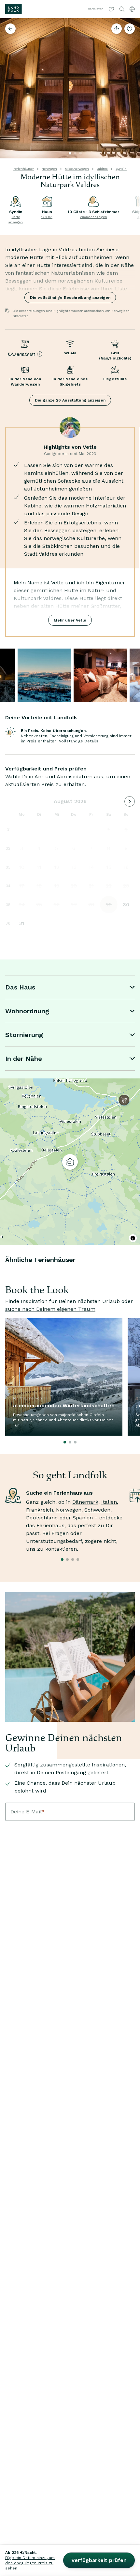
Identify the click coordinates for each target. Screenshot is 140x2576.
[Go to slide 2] (75, 153)
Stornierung (24, 1035)
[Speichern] (130, 29)
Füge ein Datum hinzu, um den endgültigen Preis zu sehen (30, 2563)
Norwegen (49, 169)
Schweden (97, 1510)
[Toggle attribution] (133, 1238)
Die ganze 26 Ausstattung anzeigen (70, 400)
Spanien (83, 1518)
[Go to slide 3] (80, 153)
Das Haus (20, 987)
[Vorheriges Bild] (8, 88)
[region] (70, 1162)
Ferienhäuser (24, 169)
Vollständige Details (79, 741)
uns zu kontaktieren (51, 1549)
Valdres (102, 169)
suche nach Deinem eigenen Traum (50, 1309)
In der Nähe (24, 1059)
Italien (109, 1502)
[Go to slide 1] (70, 153)
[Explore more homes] (10, 29)
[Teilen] (117, 29)
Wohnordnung (27, 1011)
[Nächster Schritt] (132, 88)
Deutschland (42, 1518)
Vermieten (96, 9)
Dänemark (85, 1502)
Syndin (121, 169)
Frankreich (40, 1510)
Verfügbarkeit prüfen (99, 2560)
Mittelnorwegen (77, 169)
